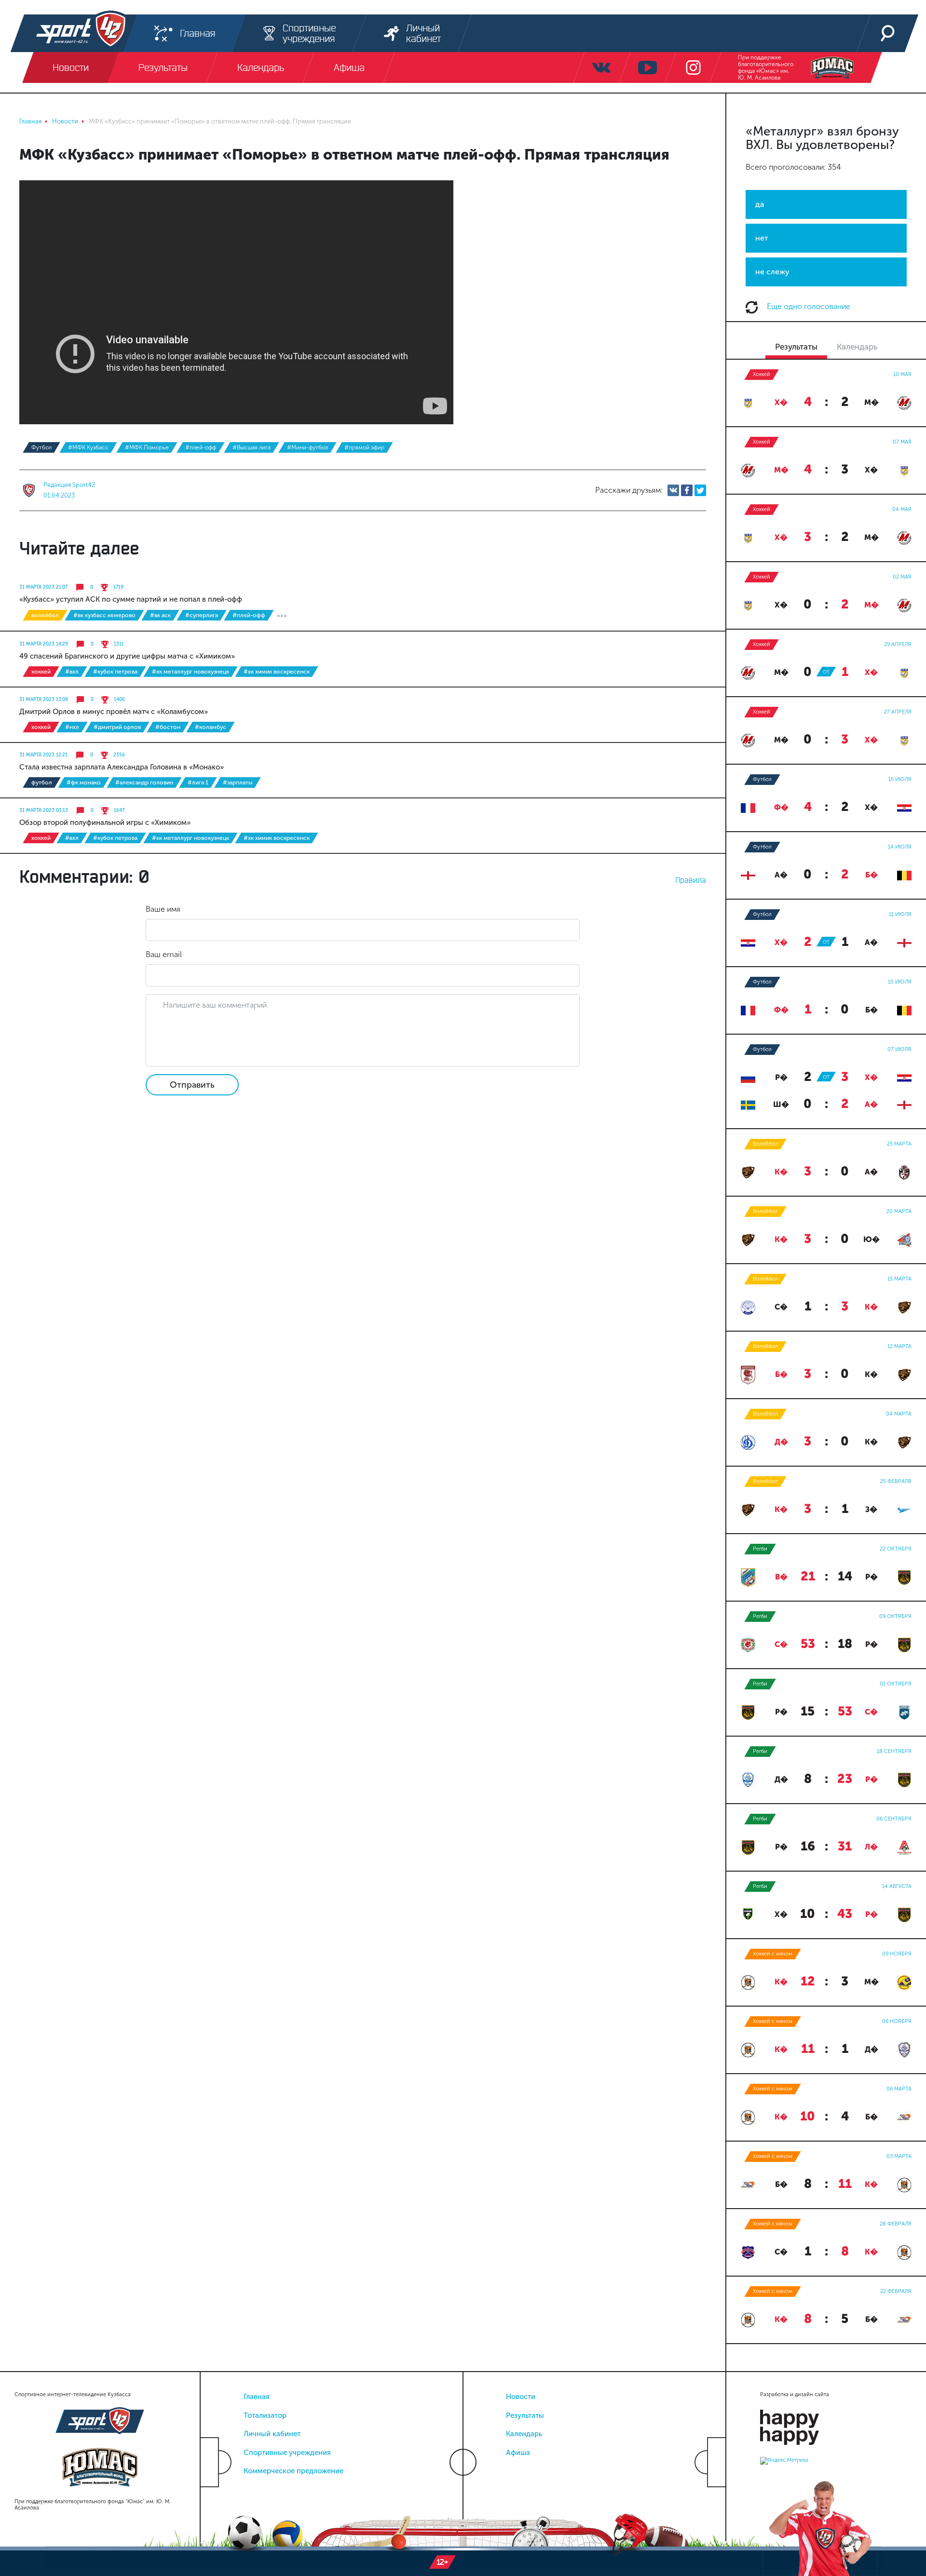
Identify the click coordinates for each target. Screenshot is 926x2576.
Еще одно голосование (808, 306)
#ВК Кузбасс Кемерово (104, 615)
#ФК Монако (84, 782)
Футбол (41, 447)
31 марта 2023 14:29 (44, 644)
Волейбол (45, 615)
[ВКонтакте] (673, 490)
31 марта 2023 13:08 (44, 700)
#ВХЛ (72, 672)
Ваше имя (163, 909)
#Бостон (168, 727)
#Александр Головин (144, 782)
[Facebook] (687, 490)
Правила (691, 880)
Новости (521, 2397)
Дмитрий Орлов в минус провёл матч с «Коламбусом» (114, 712)
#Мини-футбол (307, 447)
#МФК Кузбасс (88, 447)
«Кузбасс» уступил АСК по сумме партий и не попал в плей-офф (131, 599)
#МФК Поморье (147, 447)
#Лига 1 (198, 782)
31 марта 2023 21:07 (43, 587)
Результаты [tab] (796, 347)
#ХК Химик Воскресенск (277, 672)
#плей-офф (201, 447)
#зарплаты (238, 782)
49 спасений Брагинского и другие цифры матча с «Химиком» (127, 656)
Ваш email (164, 954)
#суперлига (202, 615)
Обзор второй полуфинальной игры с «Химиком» (105, 823)
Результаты (525, 2415)
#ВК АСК (160, 615)
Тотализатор (265, 2415)
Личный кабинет (272, 2434)
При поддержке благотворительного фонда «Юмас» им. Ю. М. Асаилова (766, 67)
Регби (760, 1549)
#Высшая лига (252, 447)
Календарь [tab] (857, 347)
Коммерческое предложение (293, 2471)
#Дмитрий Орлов (117, 727)
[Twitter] (700, 490)
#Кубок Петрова (115, 672)
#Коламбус (211, 727)
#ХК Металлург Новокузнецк (191, 672)
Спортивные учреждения (287, 2453)
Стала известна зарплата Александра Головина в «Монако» (122, 767)
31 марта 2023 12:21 (43, 755)
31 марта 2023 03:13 (44, 810)
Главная (257, 2397)
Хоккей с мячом (773, 1954)
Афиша (518, 2453)
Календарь (524, 2434)
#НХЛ (72, 727)
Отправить (192, 1085)
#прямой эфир (364, 447)
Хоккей (41, 672)
